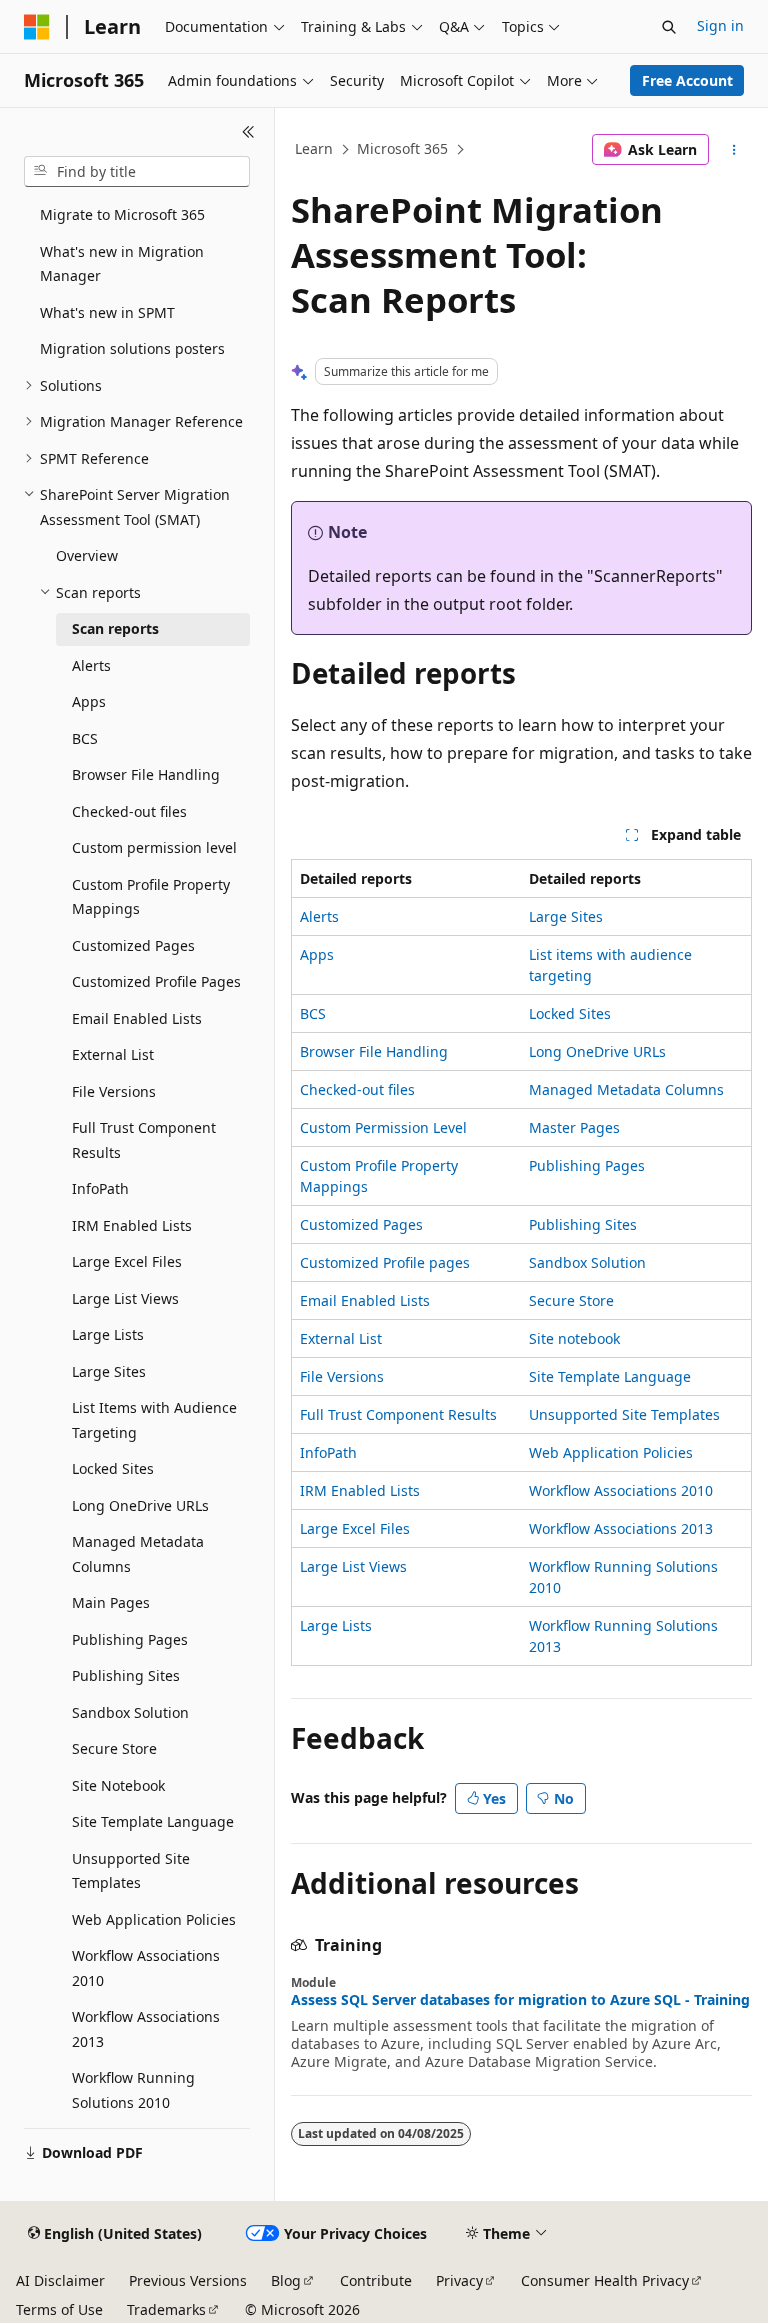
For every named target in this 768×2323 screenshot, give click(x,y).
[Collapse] (248, 132)
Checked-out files (357, 1089)
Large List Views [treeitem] (125, 1298)
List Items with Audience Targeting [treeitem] (154, 1420)
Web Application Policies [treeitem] (154, 1919)
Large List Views (353, 1566)
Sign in (720, 25)
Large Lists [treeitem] (108, 1334)
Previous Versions (188, 2280)
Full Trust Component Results (398, 1414)
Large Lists (336, 1625)
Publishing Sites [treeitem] (126, 1675)
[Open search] (669, 27)
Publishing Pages (587, 1165)
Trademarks (166, 2309)
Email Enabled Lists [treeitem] (137, 1018)
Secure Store (571, 1300)
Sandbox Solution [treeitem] (130, 1712)
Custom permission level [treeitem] (154, 847)
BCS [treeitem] (85, 738)
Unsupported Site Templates (624, 1414)
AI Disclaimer (60, 2280)
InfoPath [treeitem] (100, 1188)
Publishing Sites (583, 1224)
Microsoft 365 (402, 148)
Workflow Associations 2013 (621, 1528)
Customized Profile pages (385, 1262)
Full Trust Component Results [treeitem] (144, 1140)
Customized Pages (361, 1224)
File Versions (342, 1376)
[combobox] (137, 172)
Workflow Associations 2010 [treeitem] (146, 1968)
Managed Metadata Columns (626, 1089)
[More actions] (734, 150)
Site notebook (574, 1338)
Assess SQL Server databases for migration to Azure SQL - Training (520, 2000)
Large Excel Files (355, 1528)
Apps (317, 954)
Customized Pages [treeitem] (133, 945)
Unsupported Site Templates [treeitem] (131, 1871)
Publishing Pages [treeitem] (130, 1639)
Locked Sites (570, 1013)
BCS (313, 1013)
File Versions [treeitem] (114, 1091)
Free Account (687, 80)
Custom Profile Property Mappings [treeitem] (151, 897)
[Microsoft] (37, 27)
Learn (314, 148)
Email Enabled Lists (365, 1300)
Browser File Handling (374, 1051)
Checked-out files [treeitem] (129, 811)
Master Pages (574, 1127)
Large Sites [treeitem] (109, 1371)
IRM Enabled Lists (360, 1490)
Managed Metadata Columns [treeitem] (138, 1554)
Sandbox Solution (587, 1262)
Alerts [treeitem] (91, 665)
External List (341, 1338)
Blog (286, 2280)
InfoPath (328, 1452)
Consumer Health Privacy (605, 2280)
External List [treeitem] (113, 1054)
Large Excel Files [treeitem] (127, 1261)
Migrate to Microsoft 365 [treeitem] (122, 214)
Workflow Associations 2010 (621, 1490)
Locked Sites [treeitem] (113, 1468)
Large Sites (566, 916)
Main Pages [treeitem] (111, 1602)
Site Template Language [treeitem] (153, 1821)
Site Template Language (610, 1376)
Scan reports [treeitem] (115, 628)
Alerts (319, 916)
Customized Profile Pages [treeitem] (156, 981)
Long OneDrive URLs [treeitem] (140, 1505)
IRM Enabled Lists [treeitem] (132, 1225)
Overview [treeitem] (87, 555)
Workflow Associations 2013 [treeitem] (146, 2029)
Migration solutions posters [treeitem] (132, 348)
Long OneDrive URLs (597, 1051)
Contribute (376, 2280)
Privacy (459, 2280)
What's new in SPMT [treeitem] (107, 312)
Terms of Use (59, 2309)
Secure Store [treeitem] (114, 1748)
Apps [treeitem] (89, 701)
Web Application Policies (611, 1452)
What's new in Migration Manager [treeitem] (122, 264)
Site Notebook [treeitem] (118, 1785)
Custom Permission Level (383, 1127)
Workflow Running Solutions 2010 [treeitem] (133, 2090)
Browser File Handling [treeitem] (146, 774)
